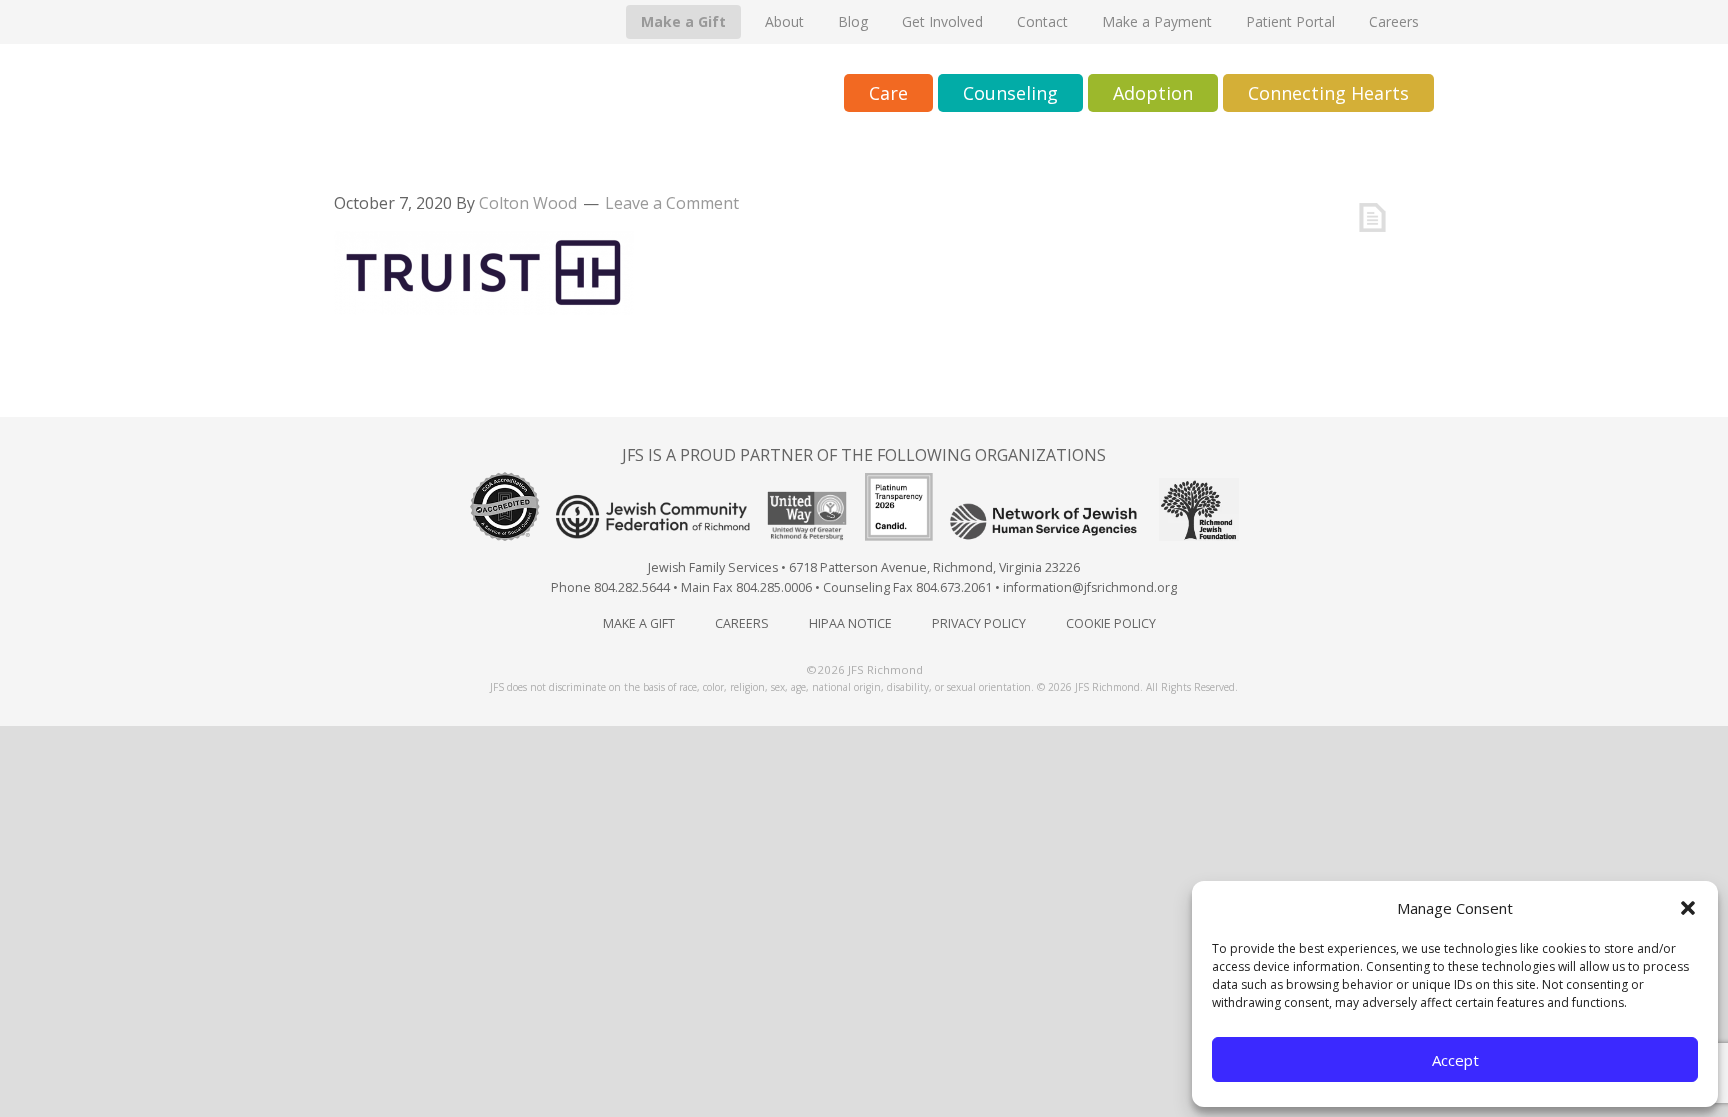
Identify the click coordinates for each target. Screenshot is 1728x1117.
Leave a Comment (672, 203)
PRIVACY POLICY (979, 623)
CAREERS (742, 623)
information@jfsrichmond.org (1090, 587)
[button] (1688, 908)
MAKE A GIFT (639, 623)
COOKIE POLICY (1111, 623)
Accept (1455, 1060)
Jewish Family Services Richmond (519, 94)
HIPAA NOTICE (850, 623)
